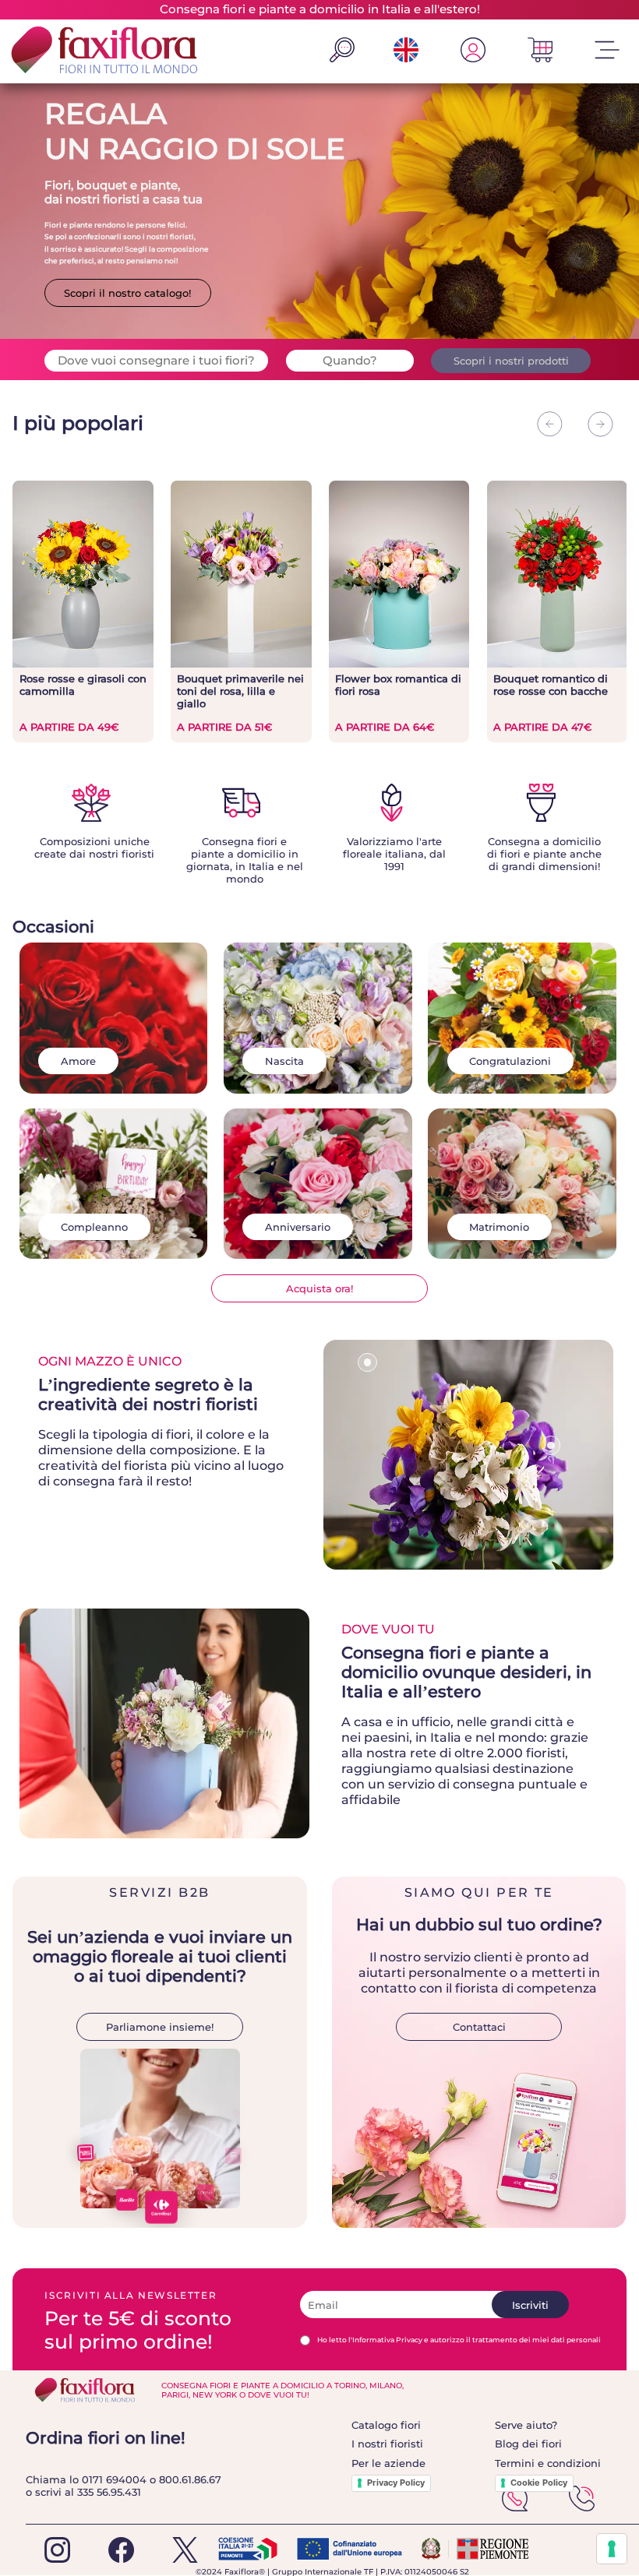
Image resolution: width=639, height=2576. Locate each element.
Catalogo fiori (386, 2425)
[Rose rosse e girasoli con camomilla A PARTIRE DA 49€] (83, 664)
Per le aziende (388, 2463)
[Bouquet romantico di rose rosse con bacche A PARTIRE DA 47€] (557, 664)
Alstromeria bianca (551, 1468)
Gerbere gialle (367, 1385)
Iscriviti (530, 2305)
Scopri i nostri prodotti (511, 361)
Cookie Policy (539, 2483)
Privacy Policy (396, 2483)
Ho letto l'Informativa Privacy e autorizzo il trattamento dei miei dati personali (459, 2340)
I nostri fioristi (387, 2444)
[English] (406, 58)
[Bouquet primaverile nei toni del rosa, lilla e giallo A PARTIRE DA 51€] (241, 664)
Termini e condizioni (548, 2463)
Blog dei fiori (528, 2444)
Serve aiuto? (526, 2425)
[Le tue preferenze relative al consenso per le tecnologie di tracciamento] (612, 2549)
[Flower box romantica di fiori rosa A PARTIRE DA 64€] (399, 664)
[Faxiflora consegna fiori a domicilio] (100, 51)
